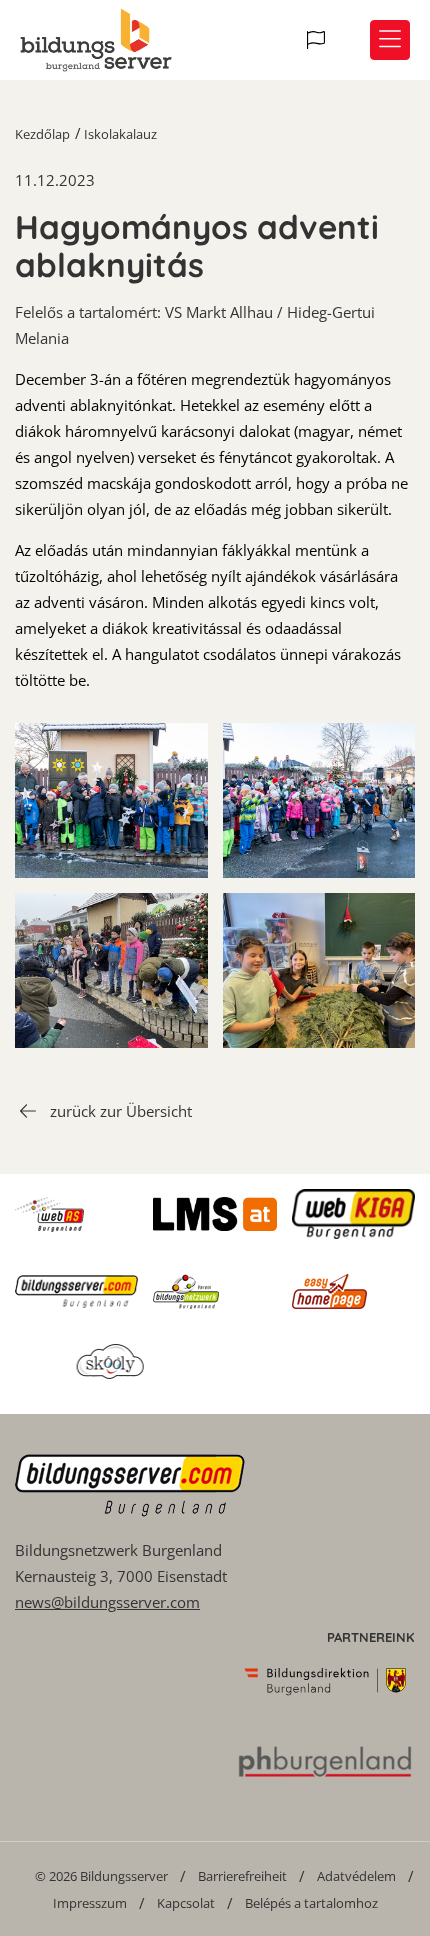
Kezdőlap (42, 134)
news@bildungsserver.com (107, 1602)
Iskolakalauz (120, 134)
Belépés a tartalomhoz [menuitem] (311, 1903)
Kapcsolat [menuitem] (186, 1903)
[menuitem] (101, 1875)
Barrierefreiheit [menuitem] (242, 1876)
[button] (318, 40)
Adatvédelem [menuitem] (356, 1876)
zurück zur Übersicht (121, 1111)
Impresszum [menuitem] (90, 1903)
